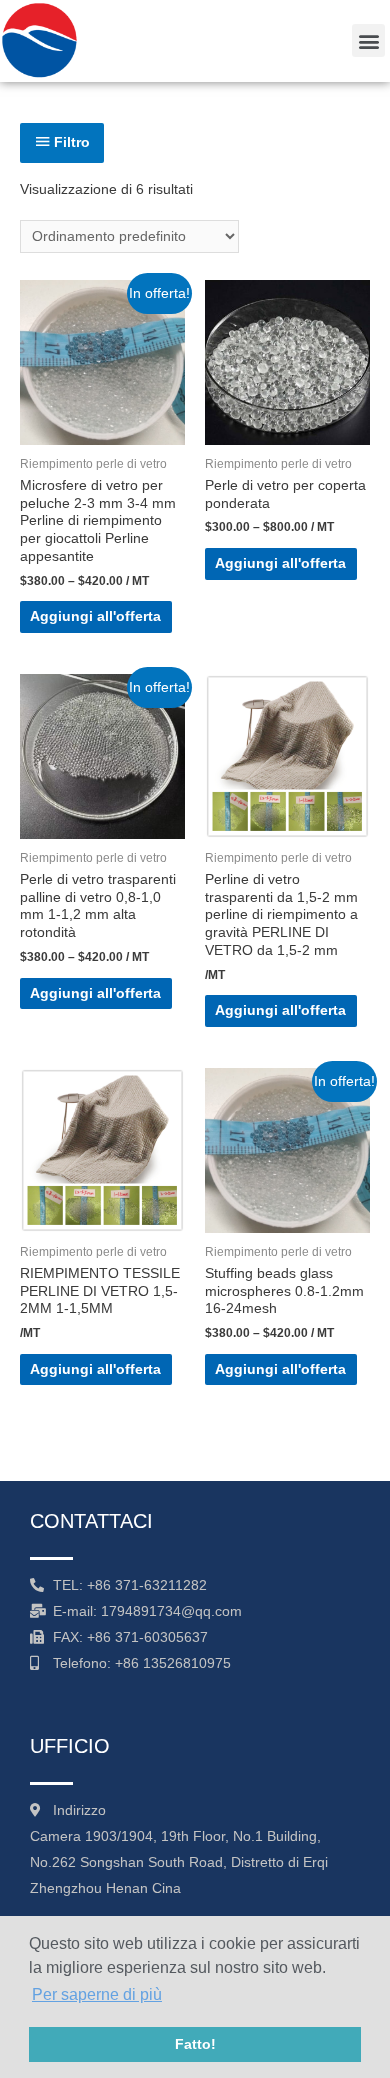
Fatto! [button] (195, 2044)
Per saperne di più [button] (97, 1994)
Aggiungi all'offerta (95, 616)
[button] (368, 40)
